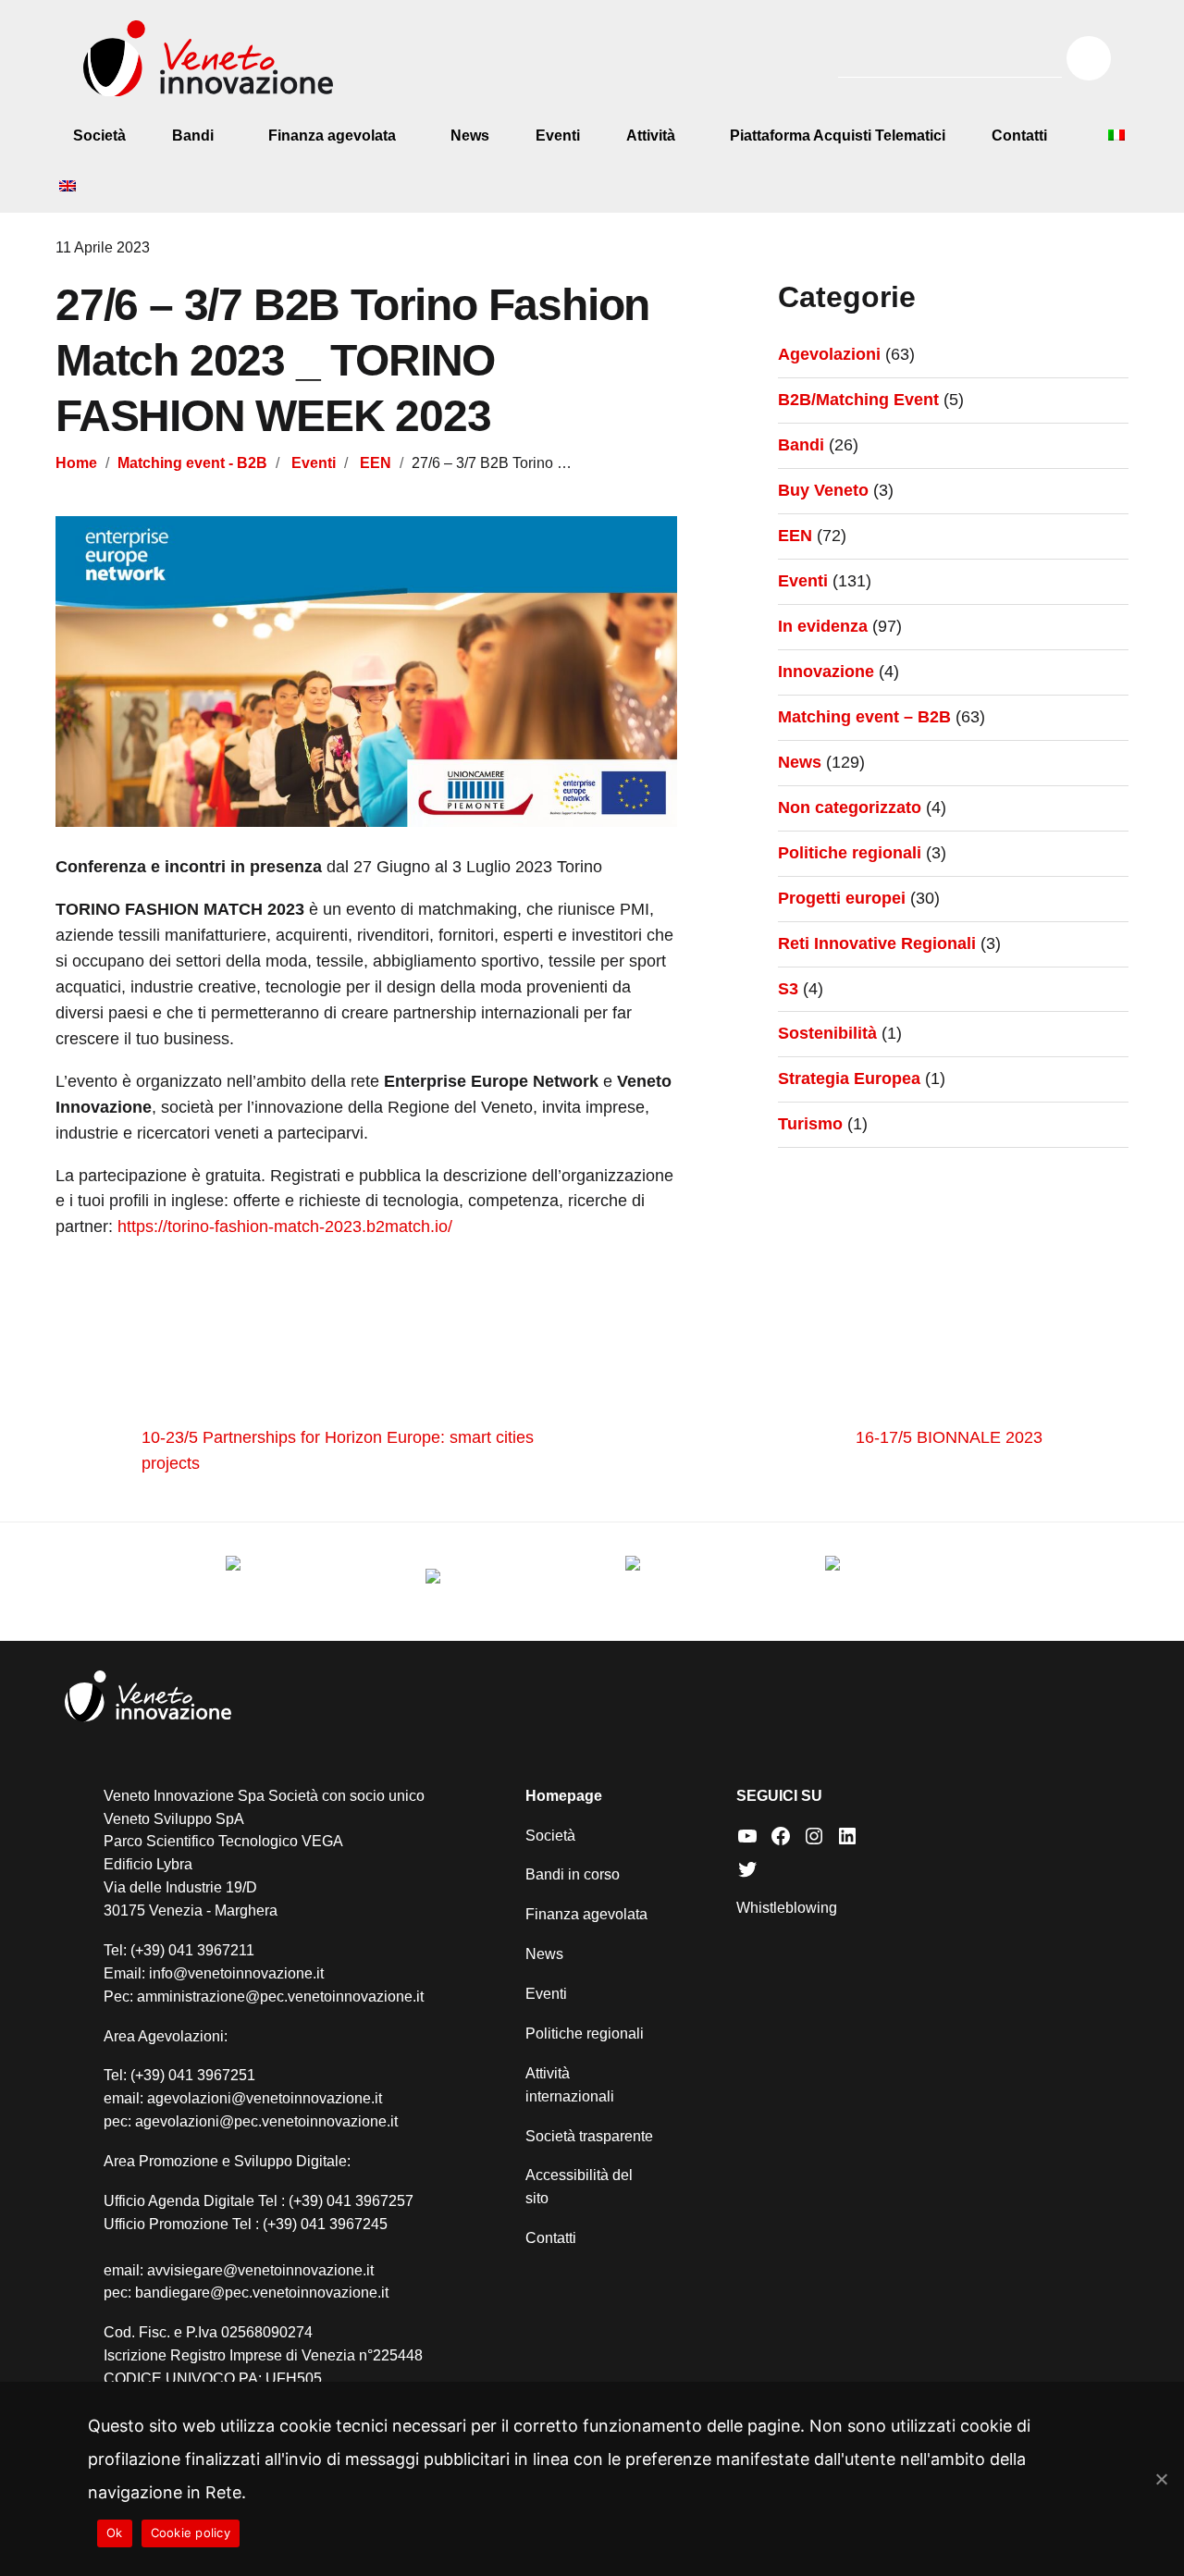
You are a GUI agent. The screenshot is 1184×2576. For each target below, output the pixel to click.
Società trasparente (589, 2136)
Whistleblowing (787, 1908)
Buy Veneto (823, 490)
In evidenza (823, 626)
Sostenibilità (827, 1033)
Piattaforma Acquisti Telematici (838, 136)
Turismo (810, 1124)
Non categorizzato (850, 807)
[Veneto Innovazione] (208, 59)
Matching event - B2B (192, 462)
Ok (115, 2533)
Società (99, 136)
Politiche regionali (850, 853)
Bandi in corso (573, 1874)
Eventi (558, 136)
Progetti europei (842, 898)
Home (76, 462)
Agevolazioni (829, 354)
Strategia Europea (849, 1078)
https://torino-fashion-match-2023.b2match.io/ (285, 1226)
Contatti (1019, 136)
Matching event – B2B (864, 717)
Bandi (193, 136)
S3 (788, 989)
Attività (651, 136)
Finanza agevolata (332, 136)
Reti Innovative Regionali (877, 943)
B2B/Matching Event (858, 400)
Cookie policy (191, 2533)
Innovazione (826, 672)
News (470, 136)
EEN (376, 462)
